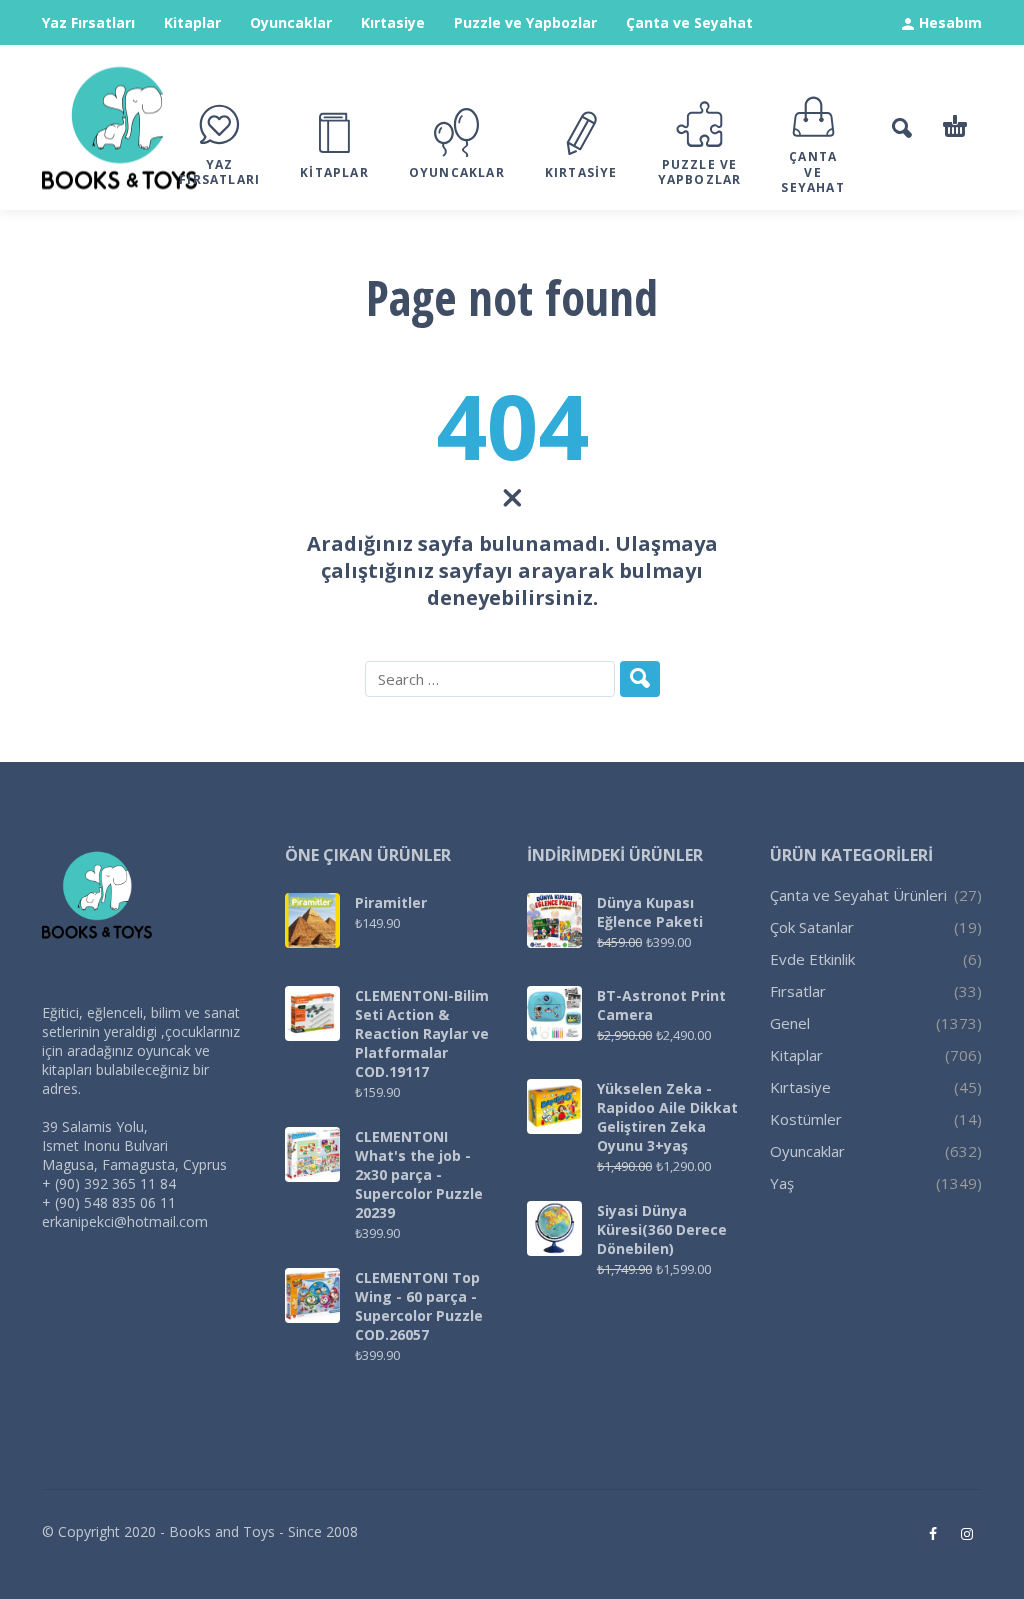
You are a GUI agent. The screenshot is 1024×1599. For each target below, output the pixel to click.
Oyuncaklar (291, 22)
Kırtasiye (393, 22)
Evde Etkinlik (812, 959)
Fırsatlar (798, 991)
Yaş (782, 1183)
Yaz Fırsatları (88, 22)
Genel (790, 1023)
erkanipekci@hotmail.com (125, 1221)
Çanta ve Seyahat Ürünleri (858, 895)
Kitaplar (192, 22)
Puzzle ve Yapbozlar (525, 22)
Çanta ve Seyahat (689, 22)
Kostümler (806, 1119)
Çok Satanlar (812, 927)
